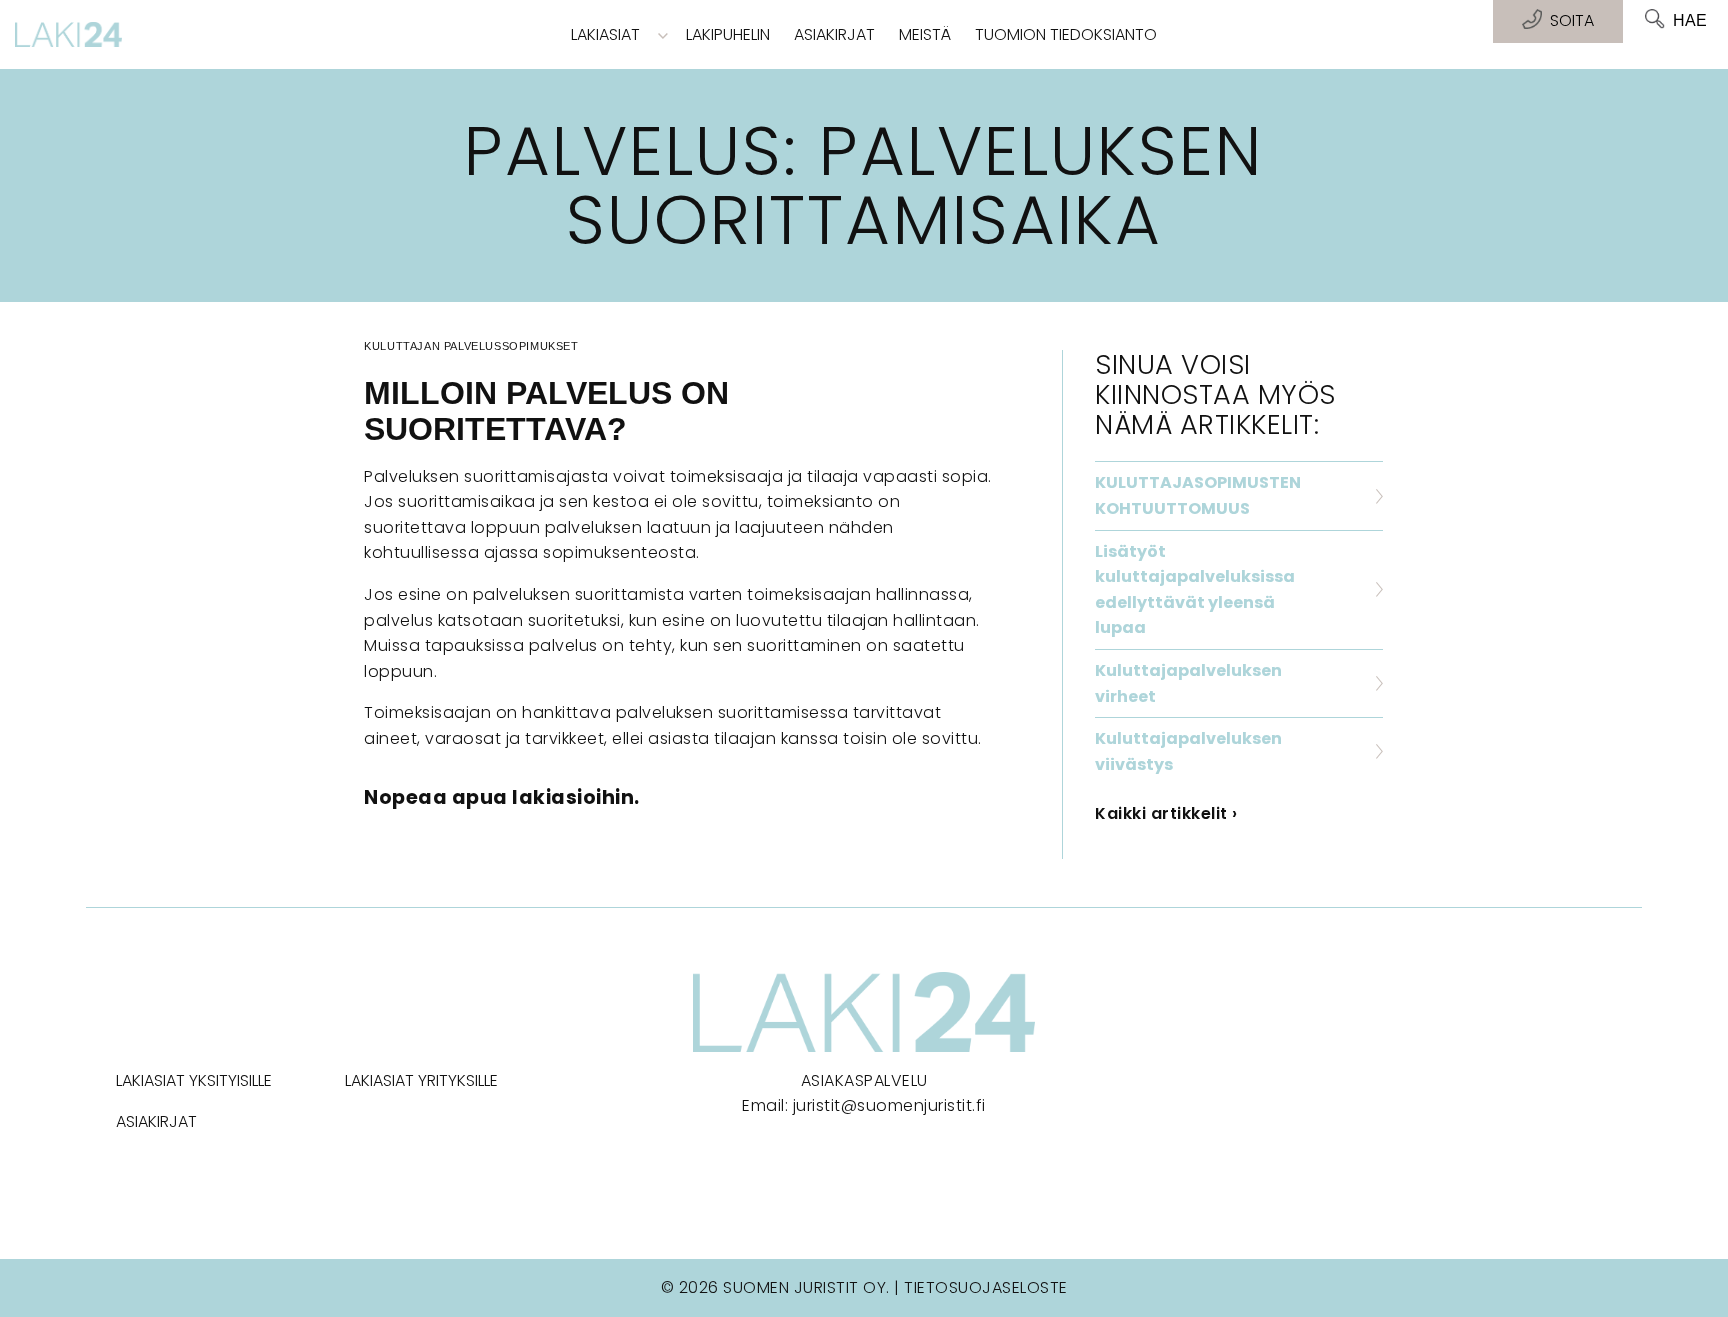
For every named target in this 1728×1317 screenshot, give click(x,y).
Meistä (925, 34)
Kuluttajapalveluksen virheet (1188, 683)
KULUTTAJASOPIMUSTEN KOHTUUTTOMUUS (1198, 495)
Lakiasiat (605, 34)
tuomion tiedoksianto (1066, 34)
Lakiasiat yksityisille (194, 1080)
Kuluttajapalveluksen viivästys (1188, 751)
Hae (1690, 20)
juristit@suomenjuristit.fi (889, 1105)
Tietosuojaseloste (986, 1287)
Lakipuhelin (728, 34)
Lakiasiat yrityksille (421, 1080)
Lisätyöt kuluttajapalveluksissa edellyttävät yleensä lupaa (1195, 590)
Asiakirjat (834, 34)
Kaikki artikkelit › (1166, 813)
